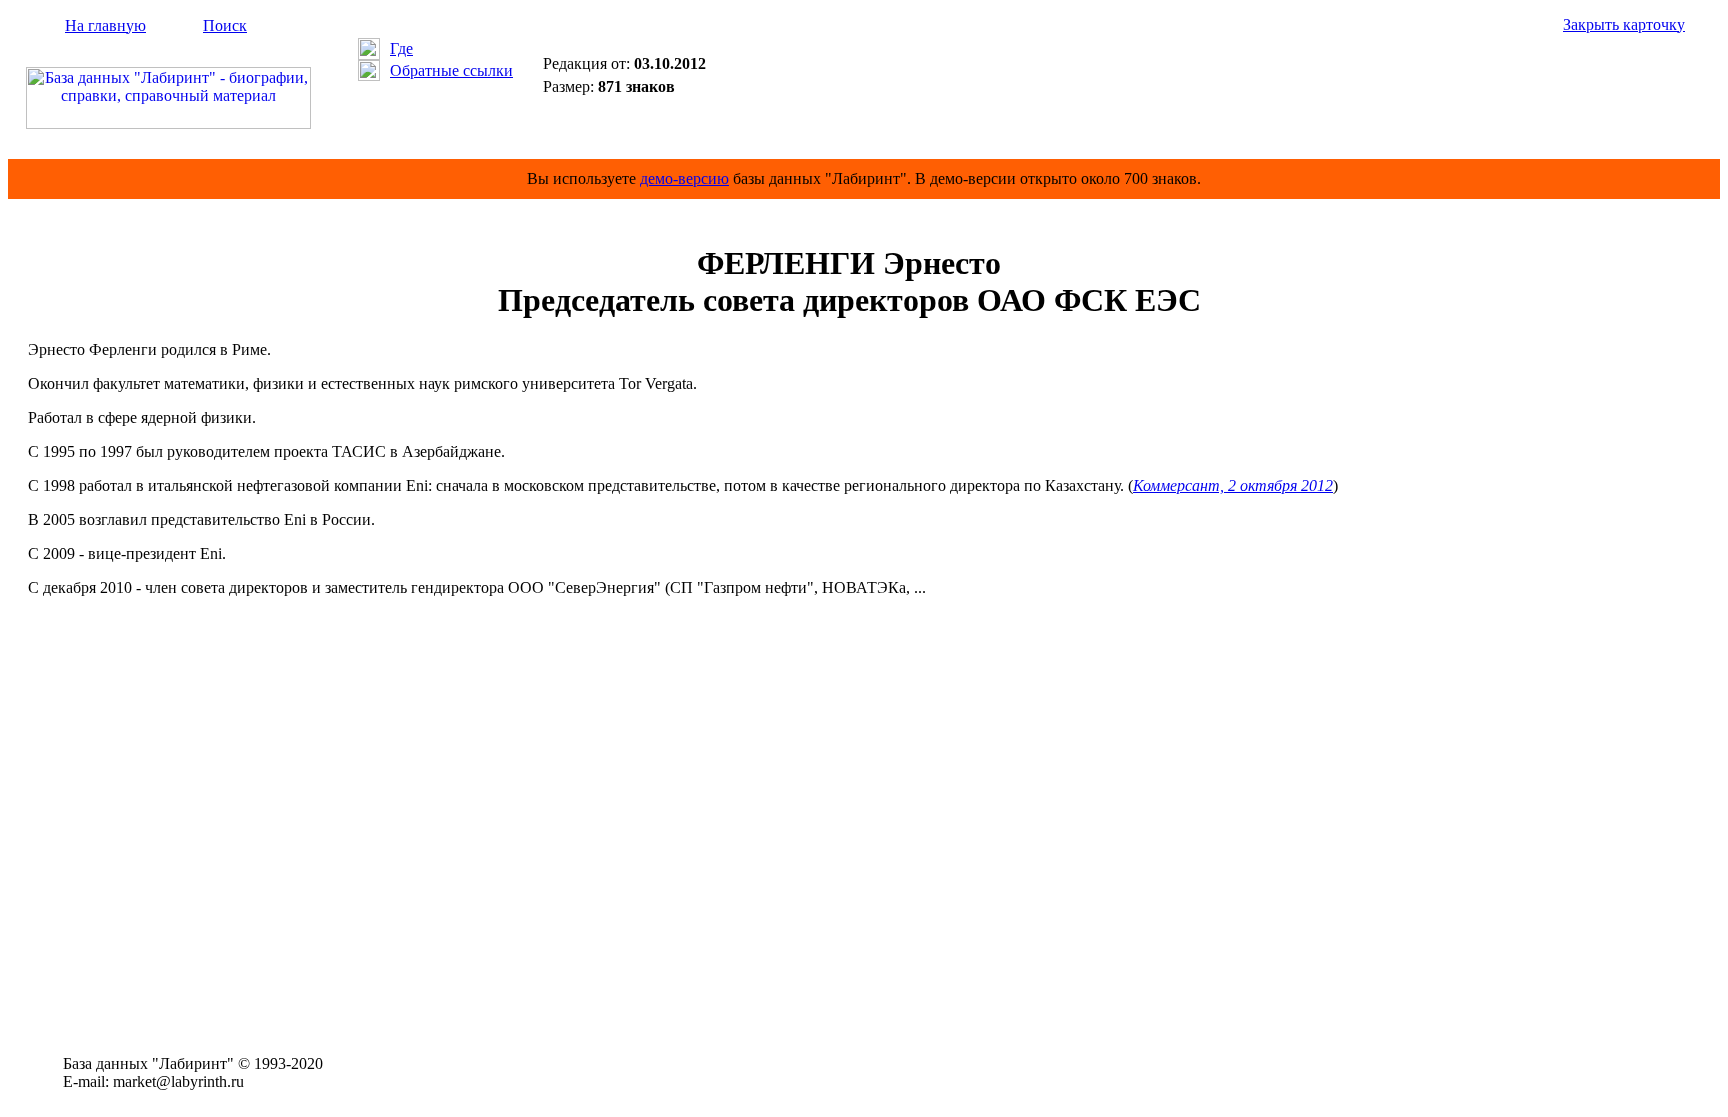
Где (401, 48)
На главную (105, 25)
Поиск (225, 25)
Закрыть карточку (1624, 24)
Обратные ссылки (451, 70)
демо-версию (684, 178)
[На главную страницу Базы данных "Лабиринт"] (168, 123)
